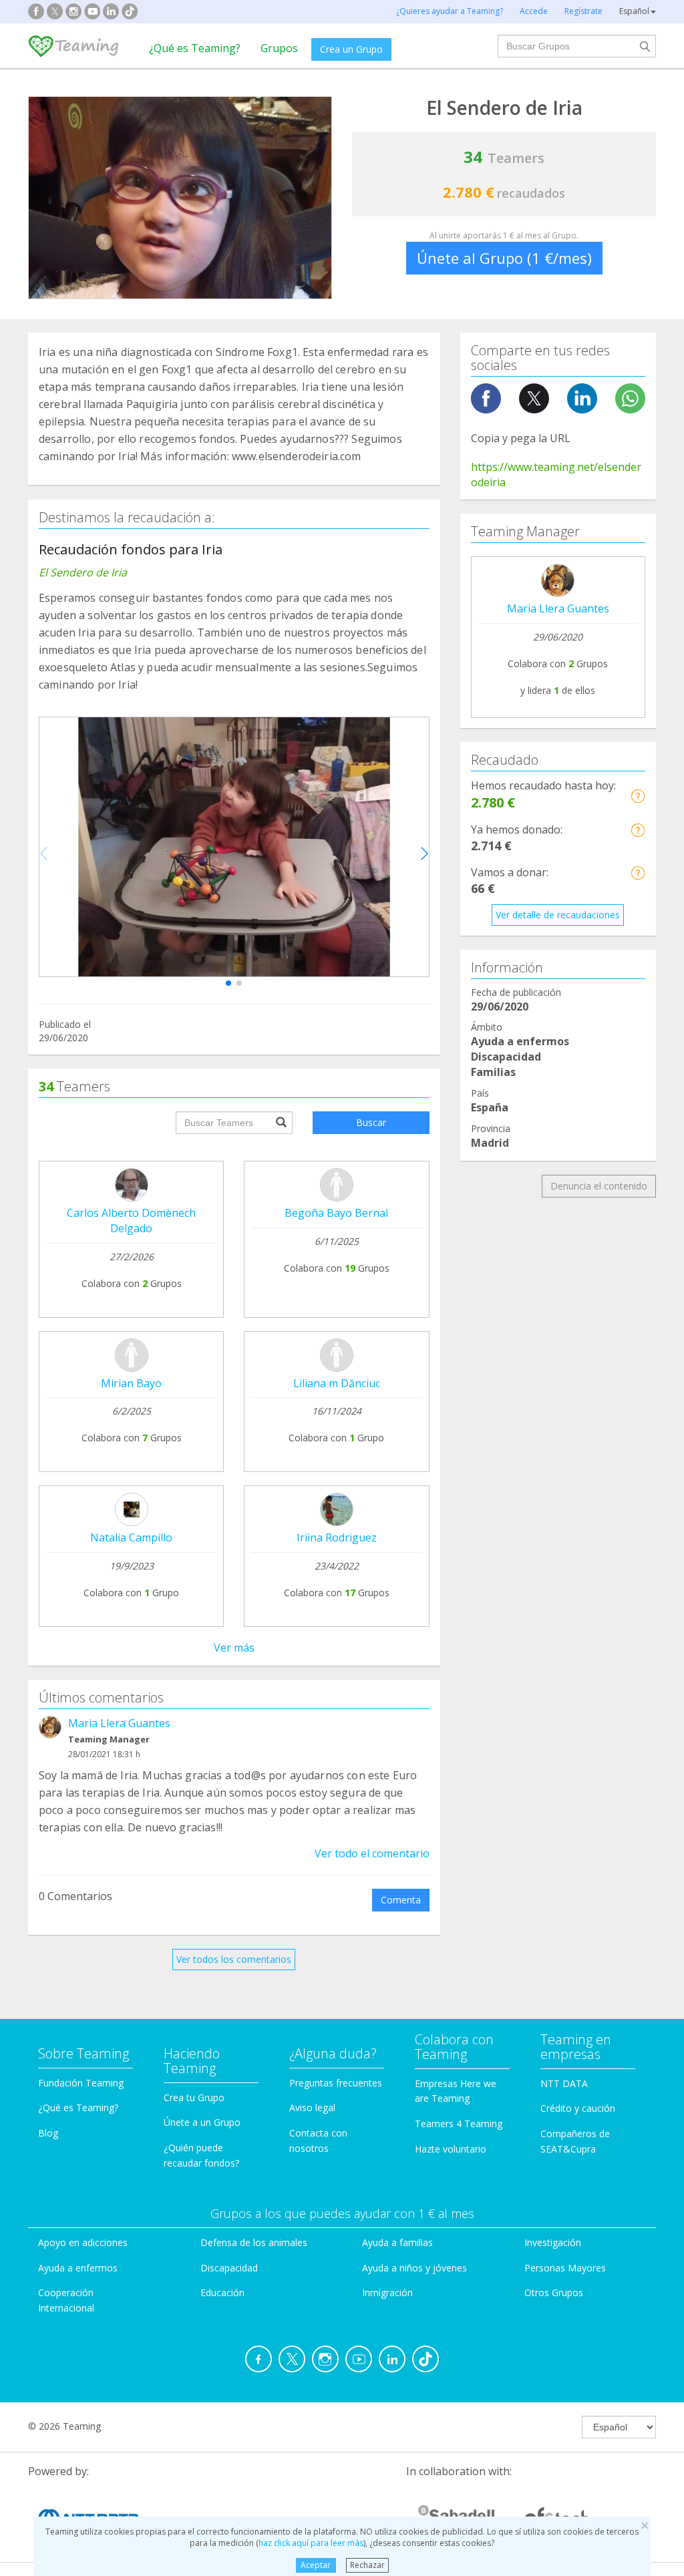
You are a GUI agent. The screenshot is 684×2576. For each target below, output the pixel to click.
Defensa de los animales (254, 2242)
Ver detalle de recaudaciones (558, 915)
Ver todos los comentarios (234, 1959)
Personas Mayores (565, 2268)
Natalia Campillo (131, 1537)
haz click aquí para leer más (311, 2543)
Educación (222, 2292)
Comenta (401, 1900)
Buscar (371, 1122)
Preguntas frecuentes (336, 2083)
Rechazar (367, 2565)
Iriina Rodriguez (337, 1537)
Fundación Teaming (81, 2083)
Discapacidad (229, 2268)
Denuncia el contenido (599, 1186)
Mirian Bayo (131, 1383)
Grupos (279, 48)
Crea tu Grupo (194, 2097)
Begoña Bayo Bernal (336, 1213)
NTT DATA (564, 2083)
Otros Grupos (554, 2292)
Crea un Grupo (351, 49)
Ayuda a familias (397, 2242)
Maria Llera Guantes (119, 1723)
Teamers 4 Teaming (459, 2124)
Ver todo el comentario (372, 1853)
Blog (48, 2133)
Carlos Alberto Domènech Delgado (131, 1221)
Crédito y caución (578, 2108)
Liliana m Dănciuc (337, 1383)
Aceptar (316, 2565)
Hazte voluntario (451, 2149)
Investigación (553, 2242)
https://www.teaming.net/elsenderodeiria (556, 475)
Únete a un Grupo (202, 2122)
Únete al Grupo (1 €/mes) (504, 258)
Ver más (234, 1648)
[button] (228, 983)
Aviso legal (312, 2107)
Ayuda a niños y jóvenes (414, 2268)
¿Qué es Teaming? (195, 48)
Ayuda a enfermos (78, 2268)
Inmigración (387, 2292)
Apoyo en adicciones (83, 2242)
